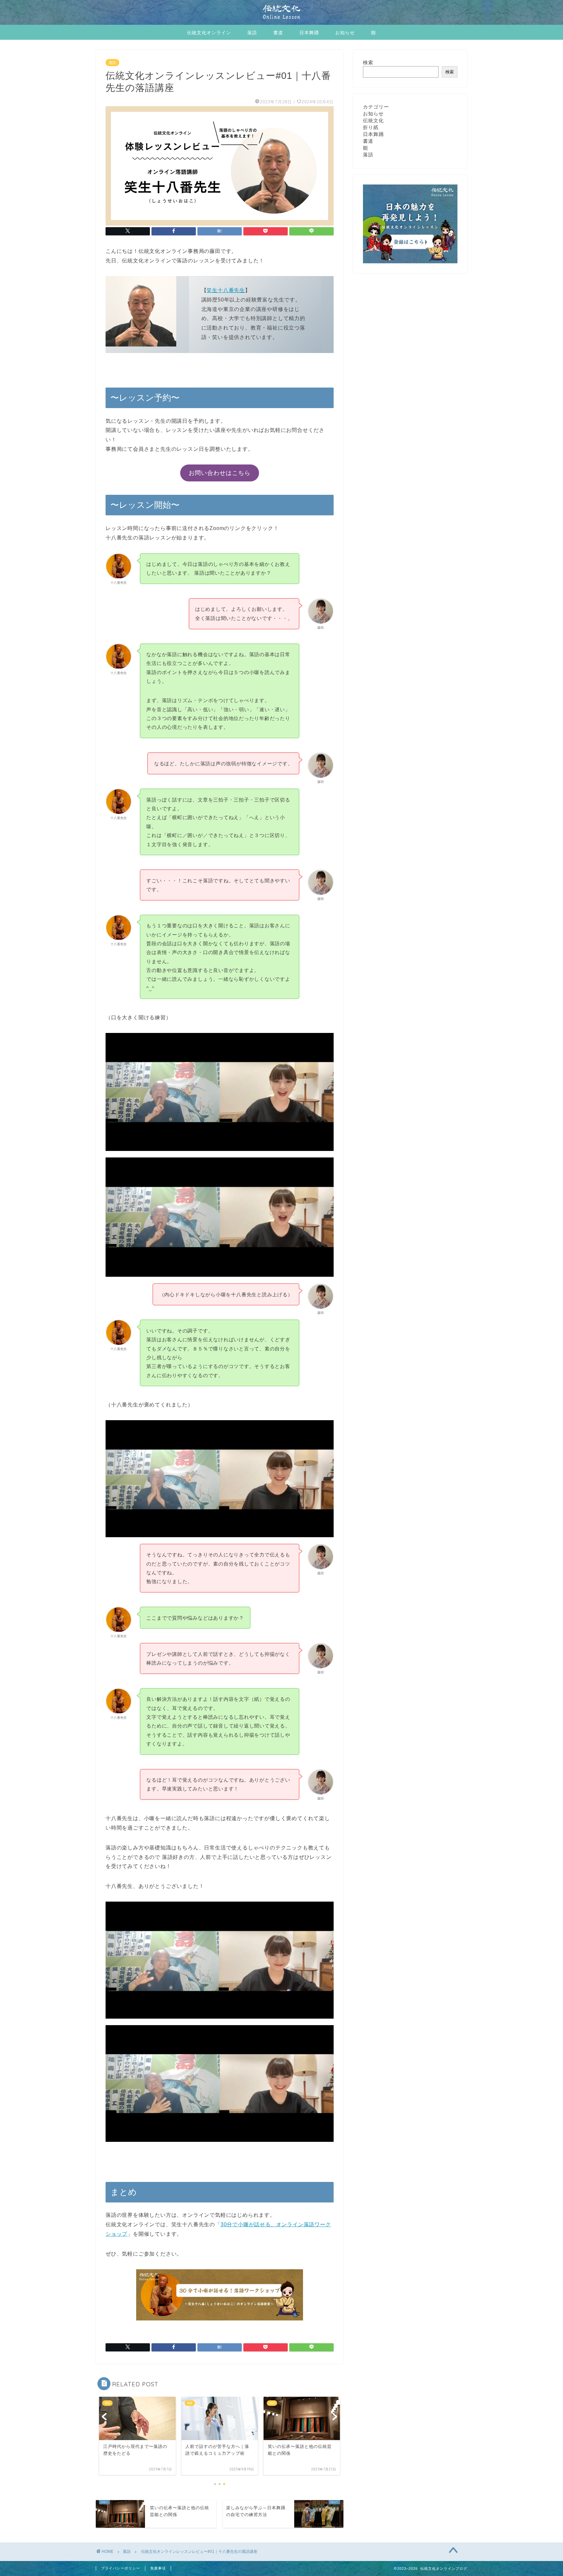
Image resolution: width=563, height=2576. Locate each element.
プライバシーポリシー (121, 2568)
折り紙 (371, 127)
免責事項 (158, 2568)
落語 (252, 33)
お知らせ (345, 33)
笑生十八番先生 (226, 290)
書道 (278, 33)
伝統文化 (373, 120)
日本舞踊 (309, 33)
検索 (368, 62)
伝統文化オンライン (209, 33)
